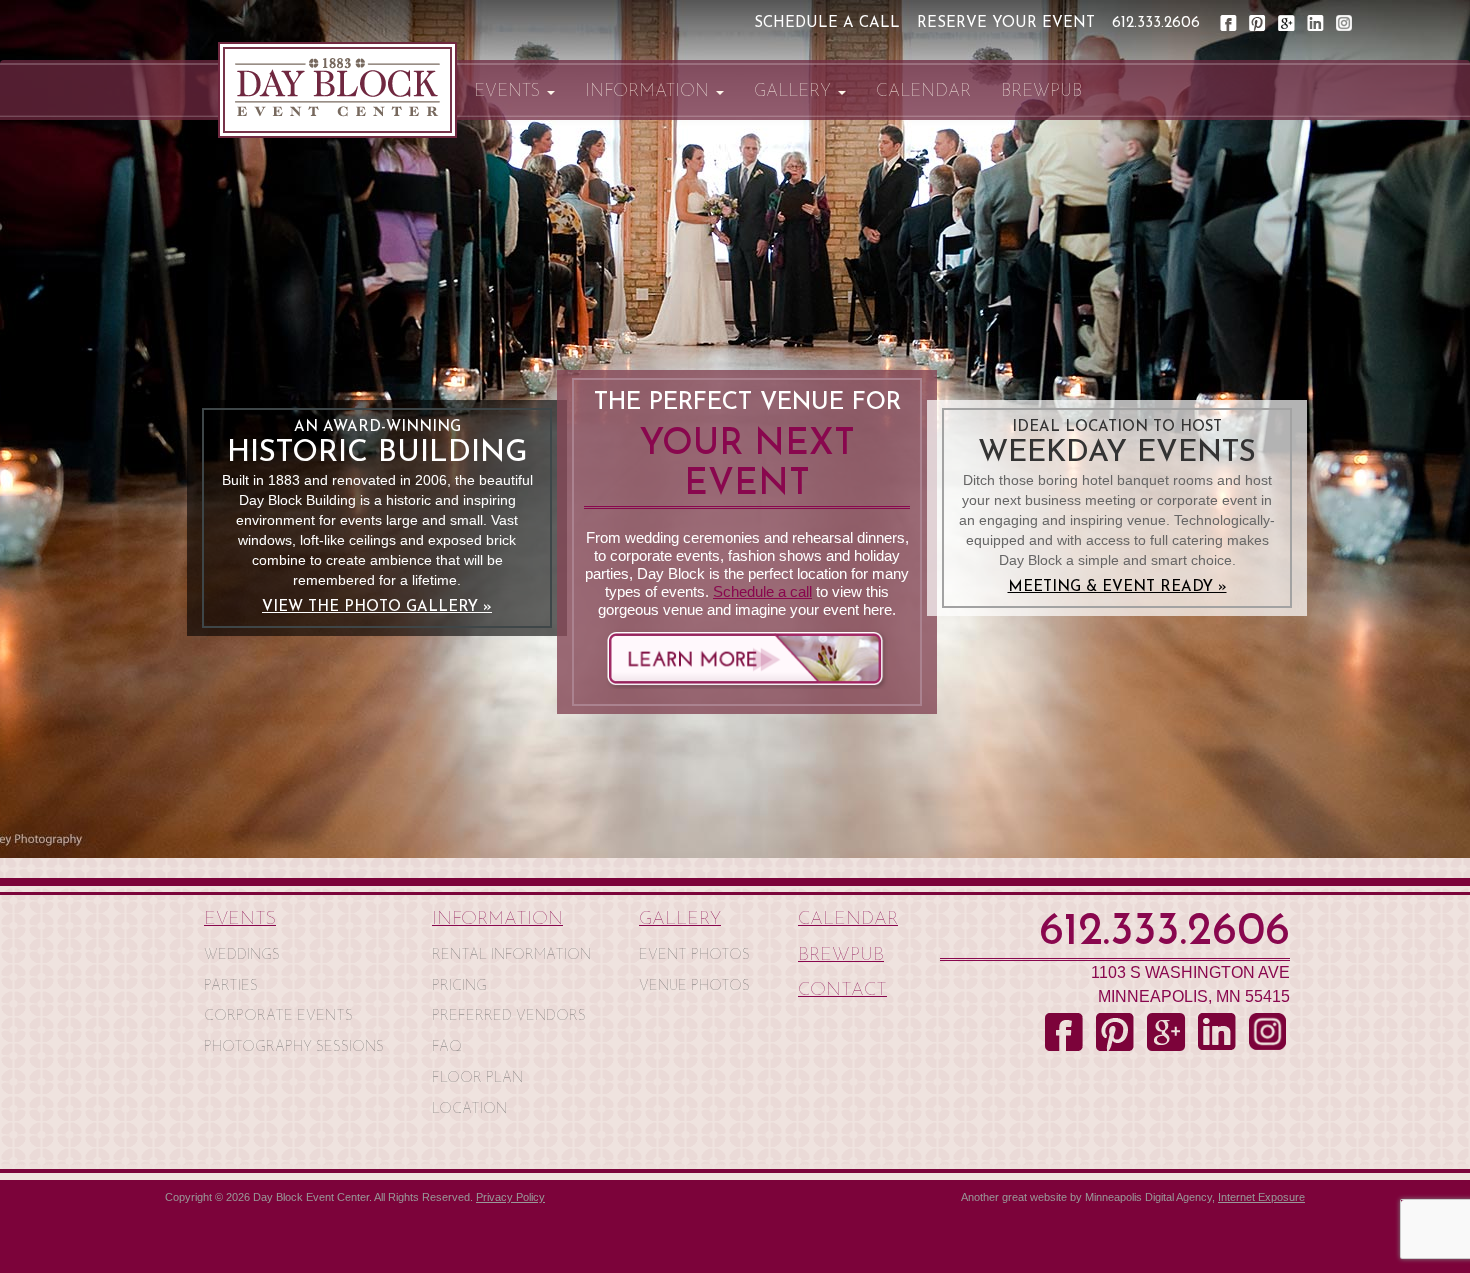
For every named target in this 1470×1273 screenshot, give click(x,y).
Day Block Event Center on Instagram (1345, 23)
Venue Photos (694, 986)
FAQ (447, 1047)
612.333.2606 (1156, 23)
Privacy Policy (510, 1197)
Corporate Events (278, 1016)
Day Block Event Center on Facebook (1229, 23)
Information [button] (649, 91)
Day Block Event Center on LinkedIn (1316, 23)
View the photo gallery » (377, 607)
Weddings (242, 955)
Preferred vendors (509, 1016)
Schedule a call (762, 591)
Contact (842, 991)
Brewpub (1041, 91)
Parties (231, 986)
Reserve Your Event (1006, 23)
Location (469, 1109)
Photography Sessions (294, 1047)
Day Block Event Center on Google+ (1287, 23)
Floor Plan (477, 1078)
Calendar (923, 91)
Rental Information (511, 955)
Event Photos (694, 955)
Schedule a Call (827, 23)
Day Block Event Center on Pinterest (1258, 23)
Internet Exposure (1261, 1197)
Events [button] (509, 91)
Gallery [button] (795, 91)
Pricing (459, 986)
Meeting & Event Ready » (1117, 587)
